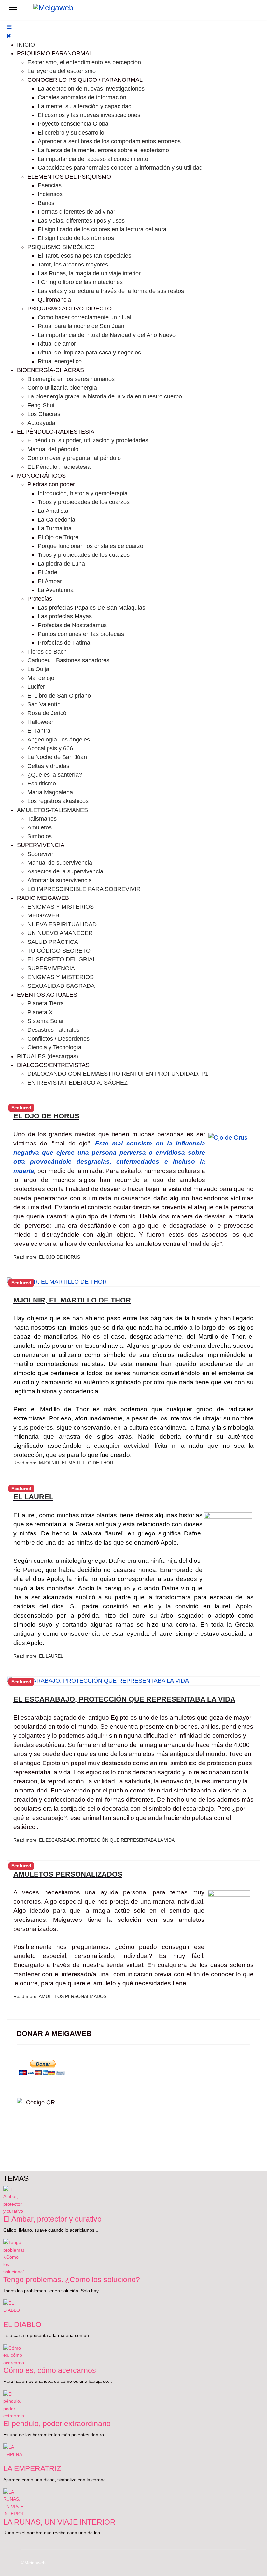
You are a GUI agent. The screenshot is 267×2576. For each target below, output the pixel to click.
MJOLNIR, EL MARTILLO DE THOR (72, 1300)
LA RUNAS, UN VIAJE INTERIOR (59, 2522)
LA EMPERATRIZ (32, 2468)
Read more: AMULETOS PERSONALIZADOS (60, 1996)
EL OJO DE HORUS (46, 1116)
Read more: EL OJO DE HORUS (47, 1257)
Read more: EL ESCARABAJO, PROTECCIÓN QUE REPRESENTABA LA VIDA (94, 1840)
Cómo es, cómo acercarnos (50, 2370)
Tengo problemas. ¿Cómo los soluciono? (72, 2280)
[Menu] (13, 10)
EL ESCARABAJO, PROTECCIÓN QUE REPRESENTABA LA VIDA (124, 1699)
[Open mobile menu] (9, 27)
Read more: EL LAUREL (38, 1656)
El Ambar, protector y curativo (52, 2219)
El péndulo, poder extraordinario (57, 2424)
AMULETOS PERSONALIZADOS (68, 1874)
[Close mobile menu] (9, 36)
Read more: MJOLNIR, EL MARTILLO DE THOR (63, 1463)
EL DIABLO (22, 2324)
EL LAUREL (33, 1497)
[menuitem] (26, 45)
